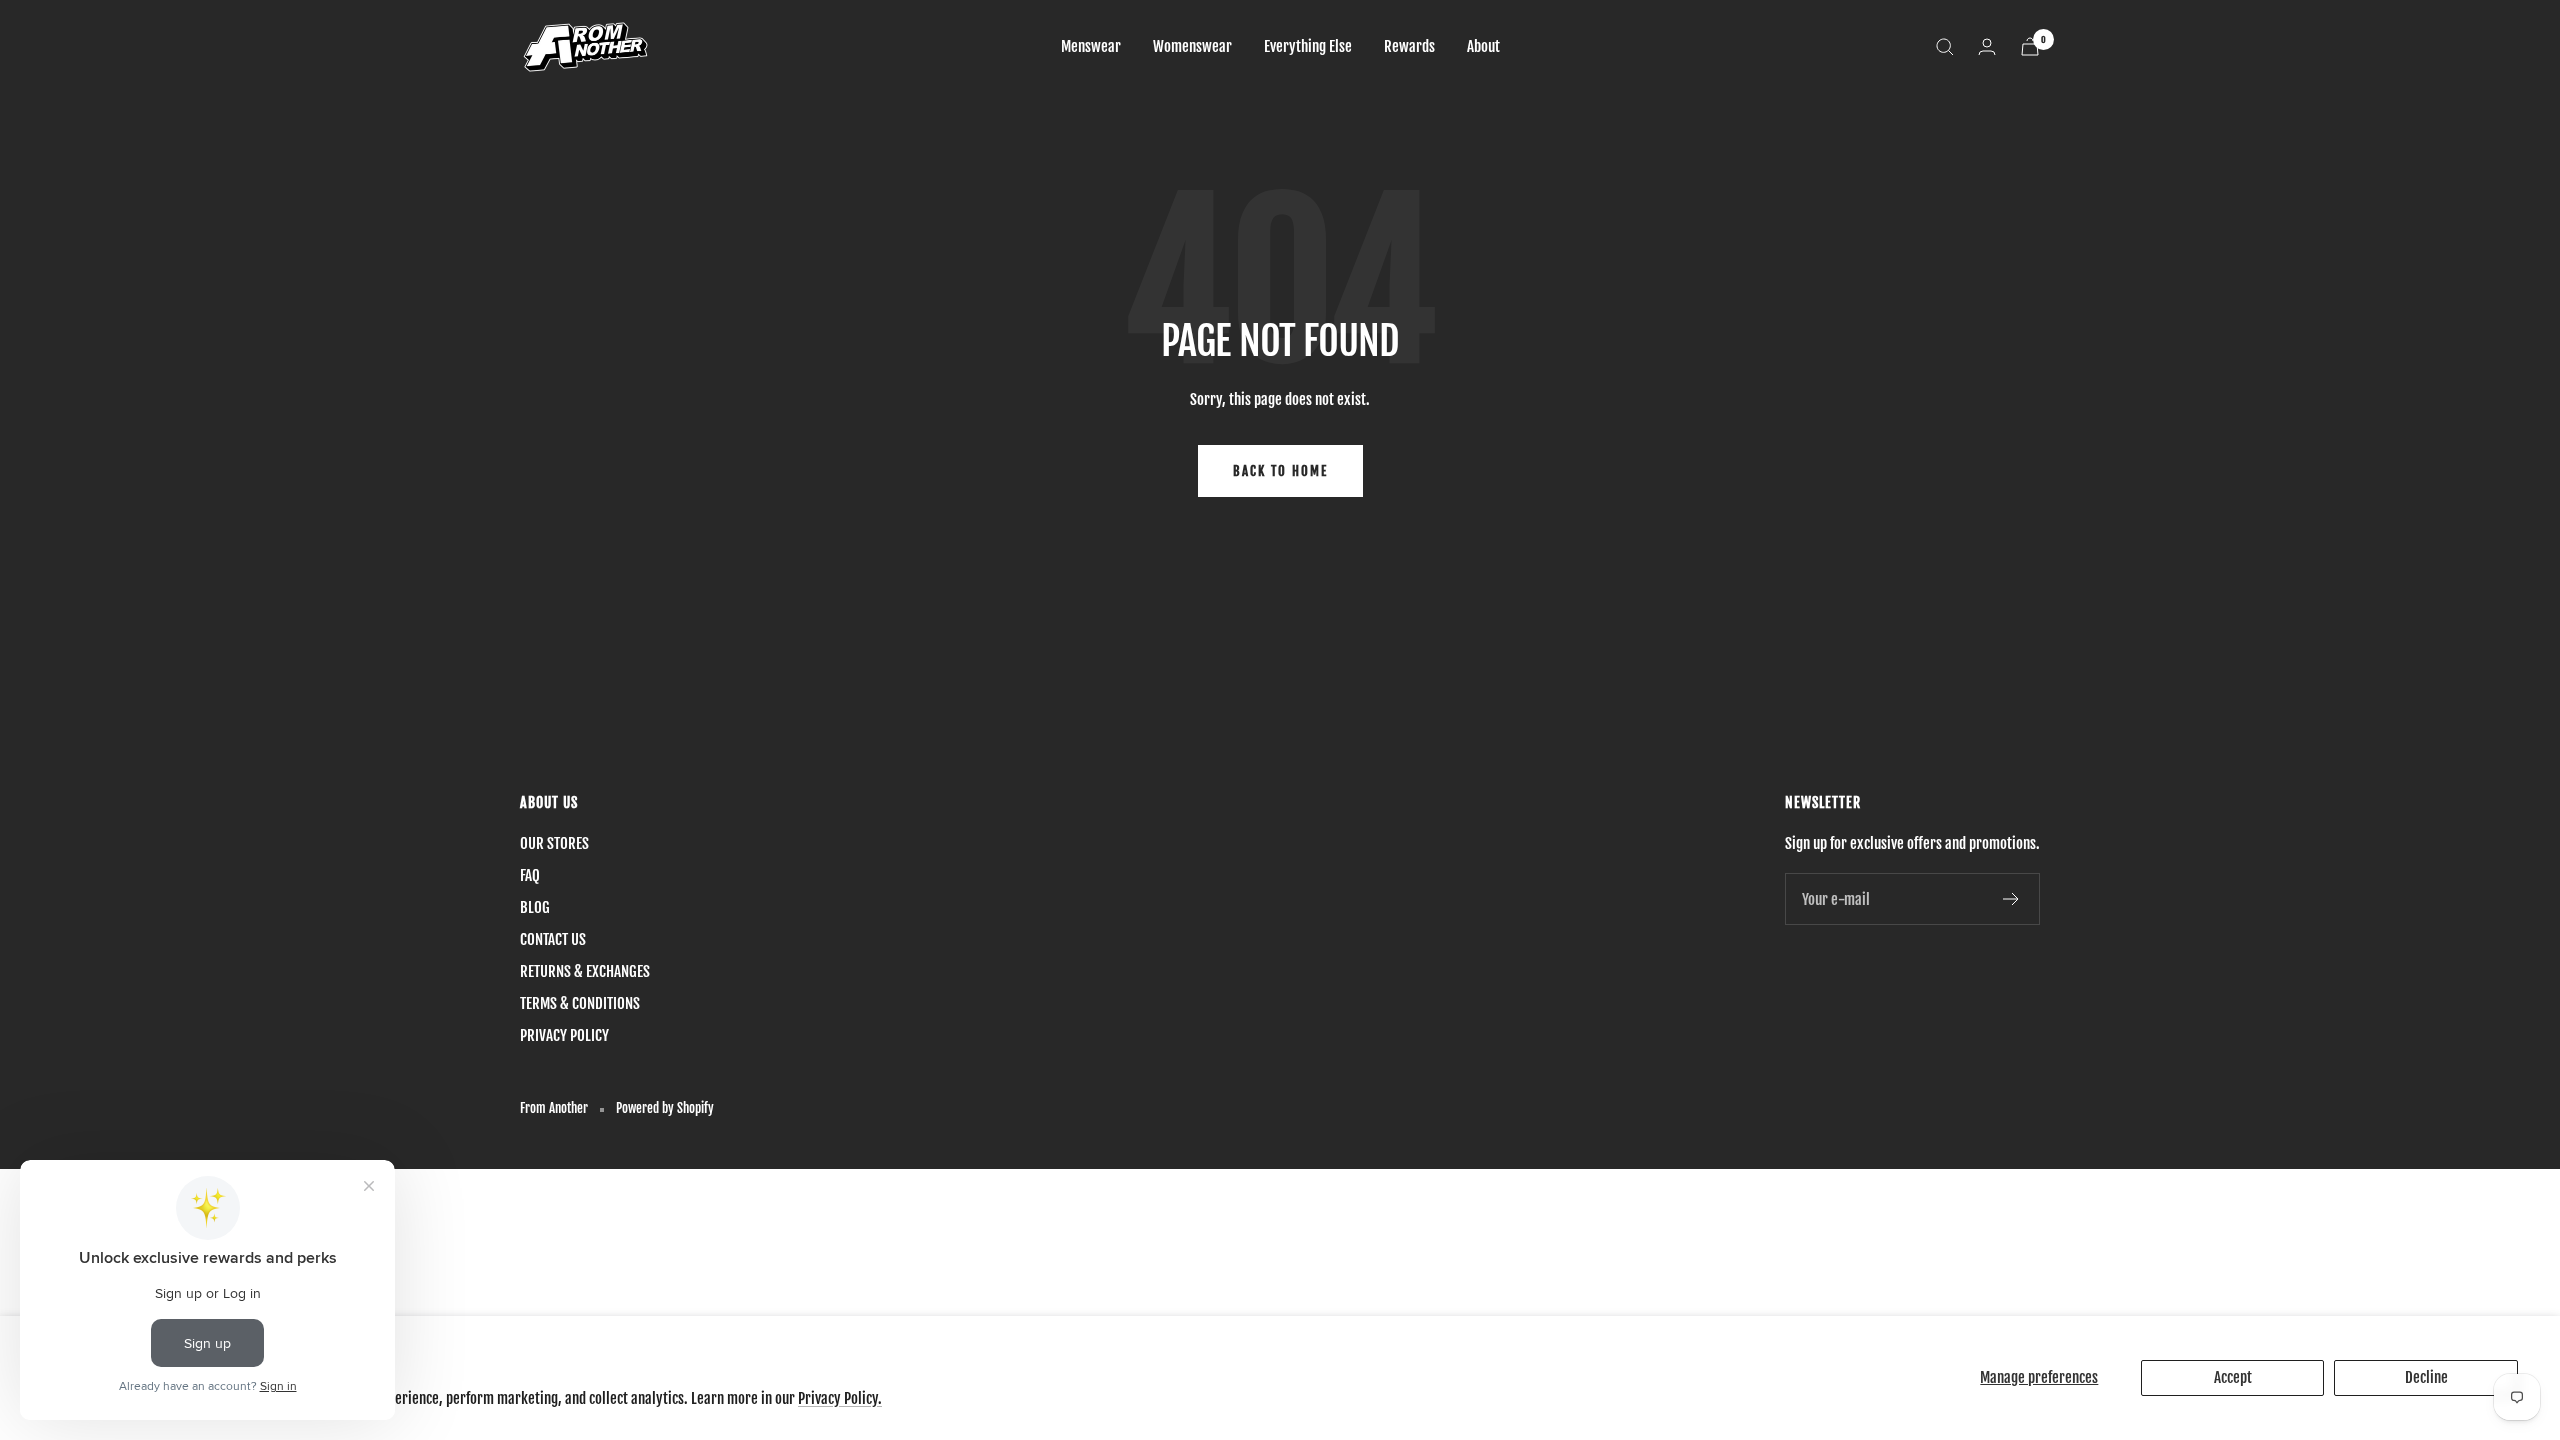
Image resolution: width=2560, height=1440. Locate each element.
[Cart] (2030, 46)
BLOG (535, 907)
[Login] (1987, 46)
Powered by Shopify (665, 1108)
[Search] (1945, 47)
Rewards (1409, 46)
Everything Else (1308, 46)
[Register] (2011, 899)
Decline (2426, 1377)
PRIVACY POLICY (564, 1035)
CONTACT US (553, 939)
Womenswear (1192, 46)
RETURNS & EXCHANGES (585, 971)
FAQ (530, 875)
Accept (2233, 1377)
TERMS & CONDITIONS (580, 1003)
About (1483, 46)
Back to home (1280, 471)
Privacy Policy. (840, 1398)
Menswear (1091, 46)
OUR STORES (554, 843)
